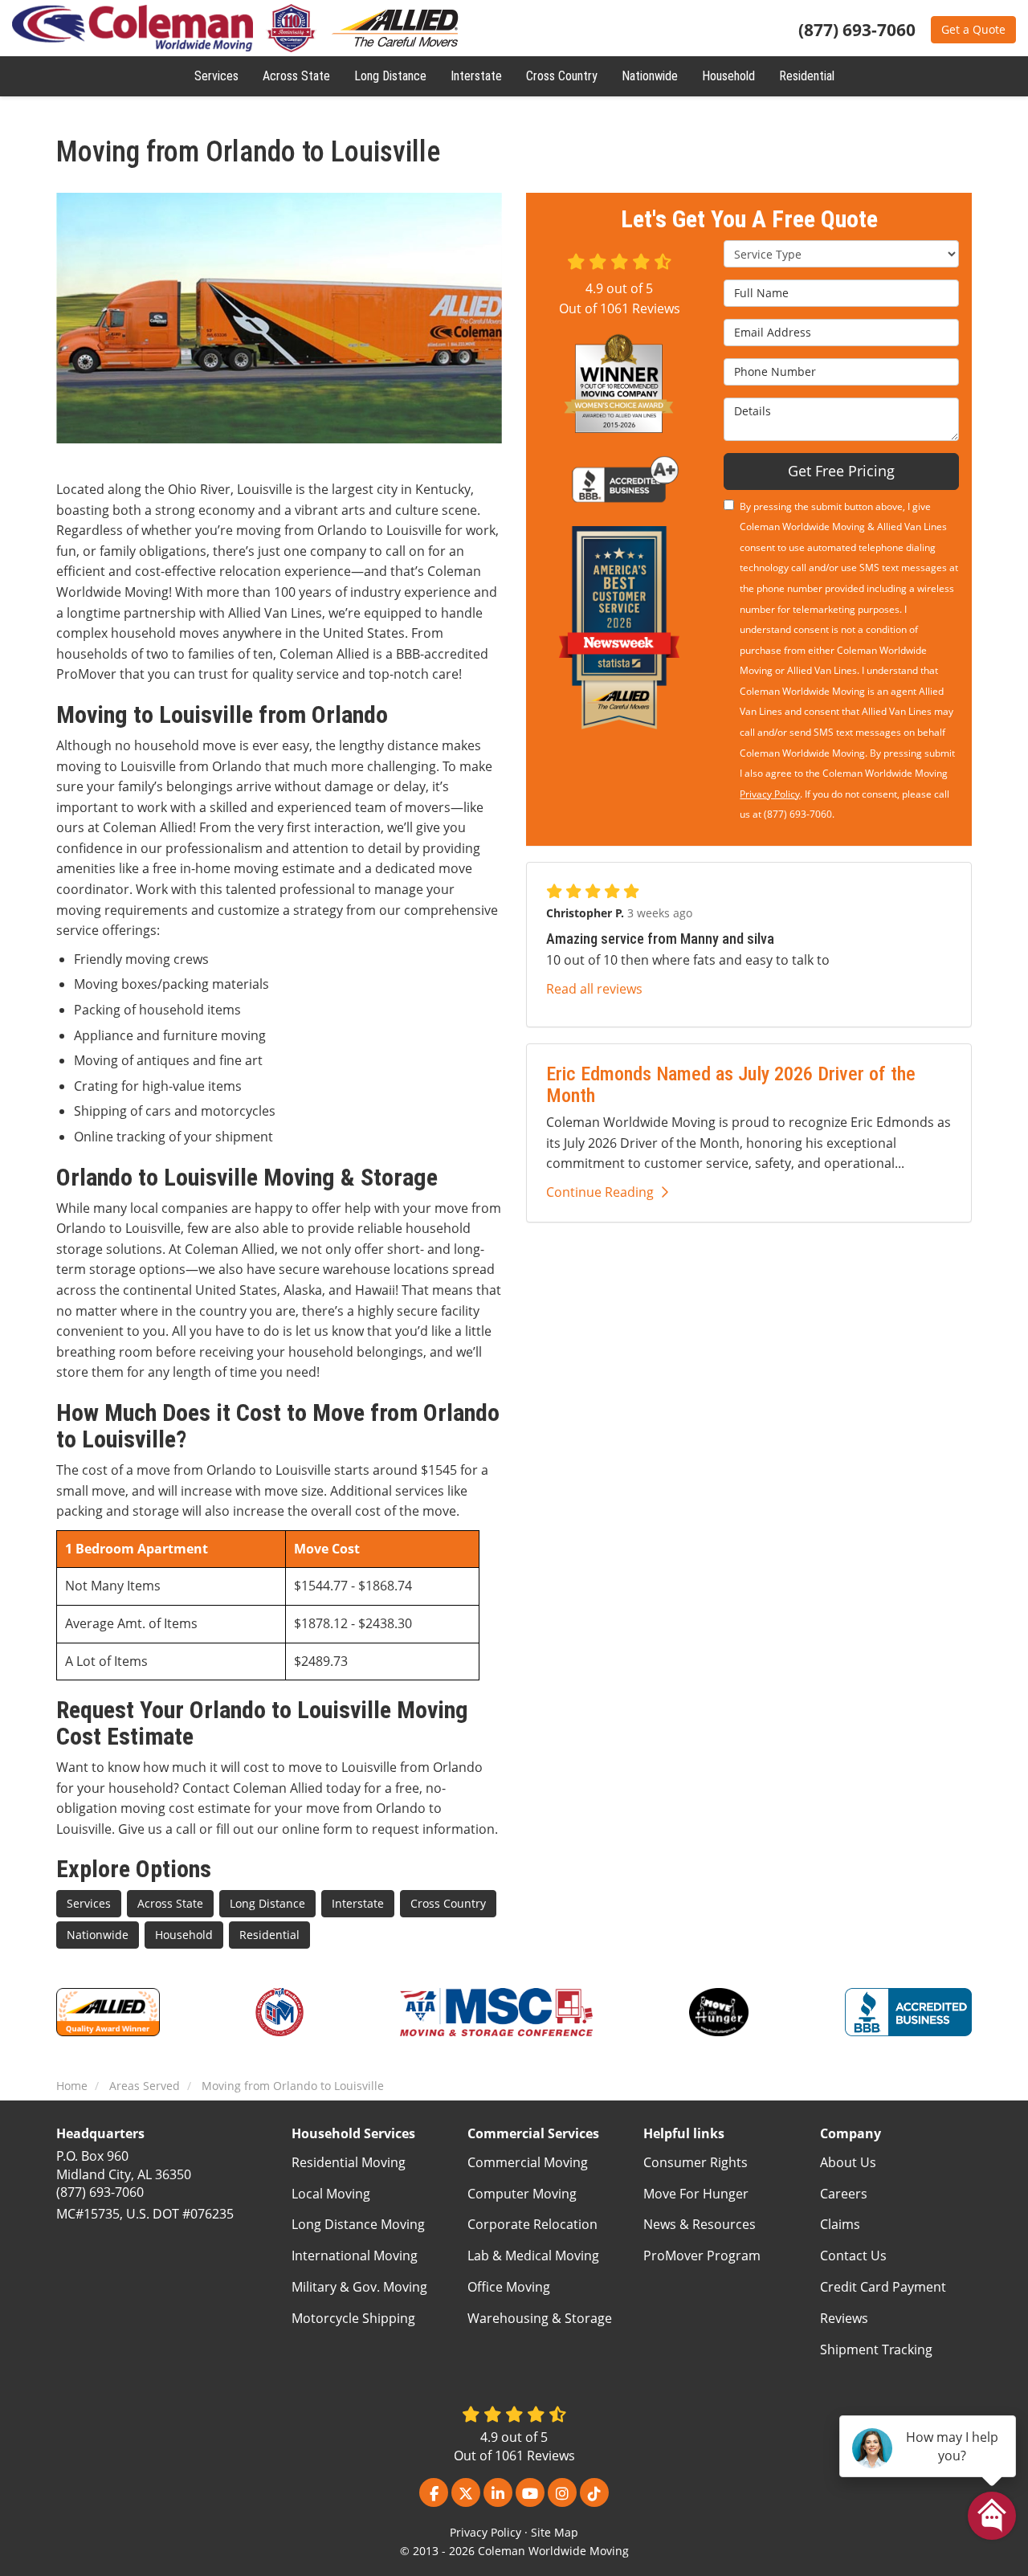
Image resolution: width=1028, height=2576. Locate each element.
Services (89, 1903)
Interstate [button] (476, 76)
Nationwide (98, 1935)
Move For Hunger (696, 2194)
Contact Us (853, 2256)
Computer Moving (522, 2194)
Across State (170, 1903)
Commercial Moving (528, 2162)
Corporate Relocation (532, 2224)
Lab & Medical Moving (533, 2256)
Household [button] (728, 76)
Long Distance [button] (390, 76)
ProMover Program (702, 2256)
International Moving (355, 2256)
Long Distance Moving (358, 2224)
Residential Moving (349, 2162)
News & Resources (700, 2224)
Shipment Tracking (876, 2349)
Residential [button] (807, 76)
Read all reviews (594, 989)
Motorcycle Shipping (353, 2318)
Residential (269, 1935)
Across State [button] (296, 76)
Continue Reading (600, 1192)
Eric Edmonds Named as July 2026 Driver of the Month (731, 1084)
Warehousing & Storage (540, 2318)
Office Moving (509, 2287)
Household (184, 1935)
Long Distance (267, 1903)
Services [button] (216, 76)
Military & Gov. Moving (359, 2287)
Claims (840, 2224)
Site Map (555, 2532)
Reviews (844, 2318)
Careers (844, 2194)
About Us (848, 2162)
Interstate (358, 1903)
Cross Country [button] (562, 76)
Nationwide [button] (650, 76)
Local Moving (331, 2194)
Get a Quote (973, 29)
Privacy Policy (770, 794)
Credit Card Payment (883, 2287)
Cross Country (448, 1903)
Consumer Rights (696, 2162)
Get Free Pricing (841, 471)
